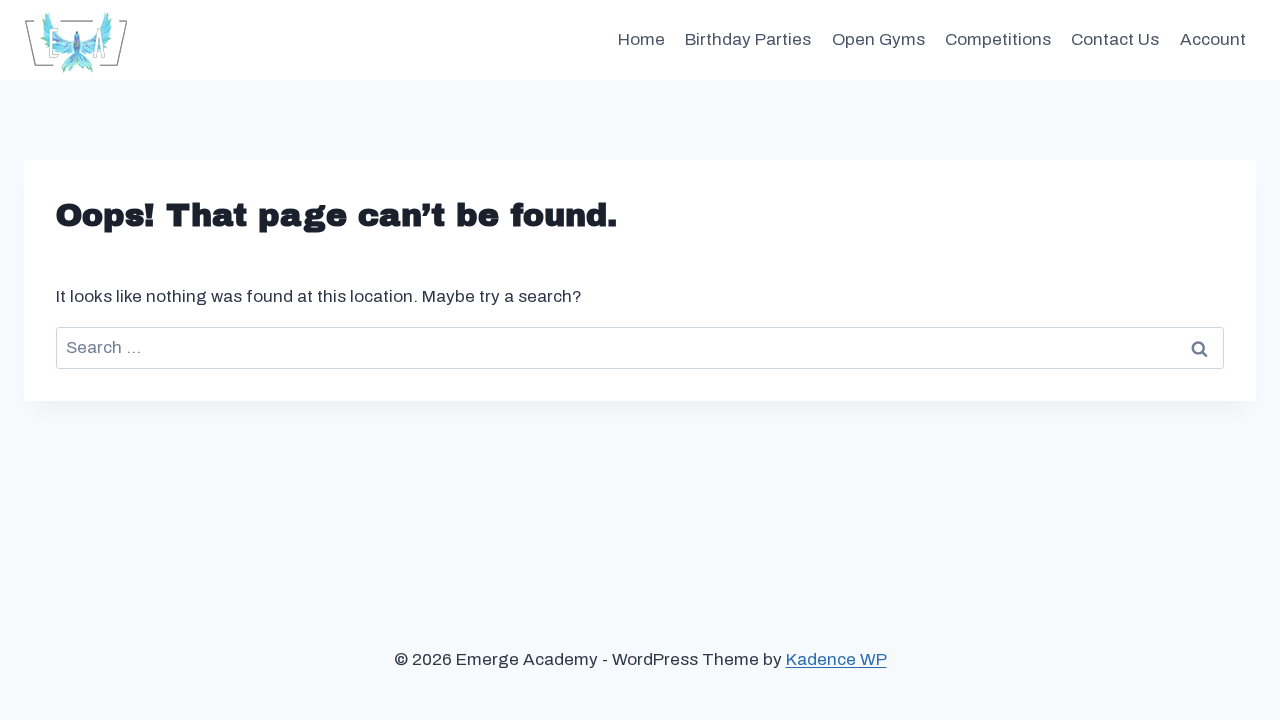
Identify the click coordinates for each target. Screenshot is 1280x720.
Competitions (998, 39)
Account (1213, 39)
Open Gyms (878, 39)
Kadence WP (836, 659)
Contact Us (1115, 39)
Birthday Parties (748, 39)
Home (641, 39)
